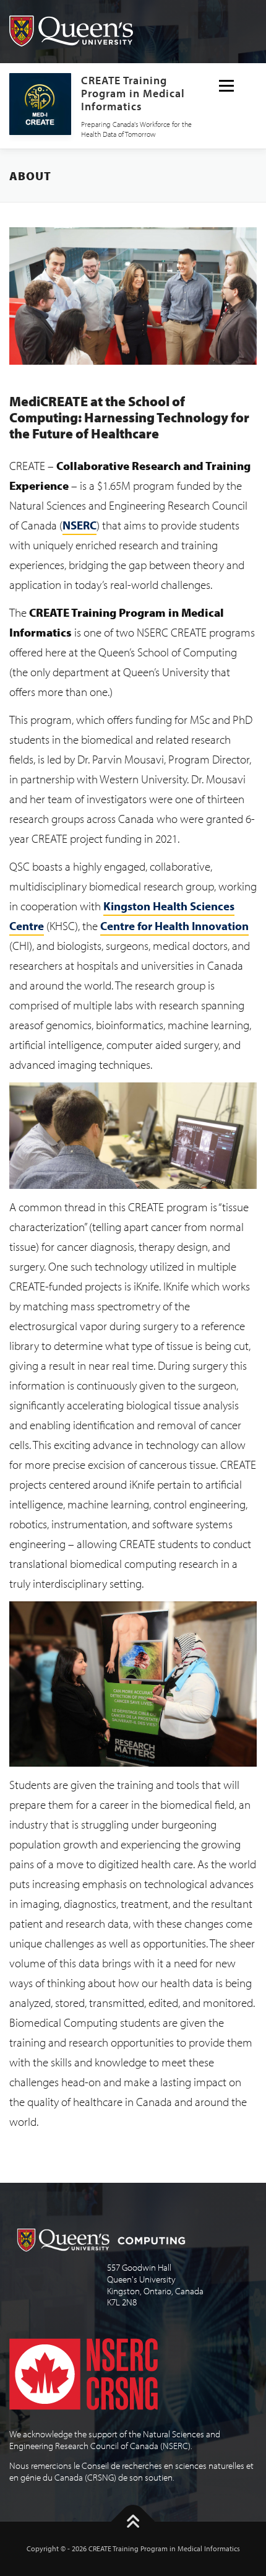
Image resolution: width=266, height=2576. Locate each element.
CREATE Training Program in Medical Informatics (133, 93)
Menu (227, 86)
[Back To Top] (133, 2522)
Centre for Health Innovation (174, 926)
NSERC (79, 525)
